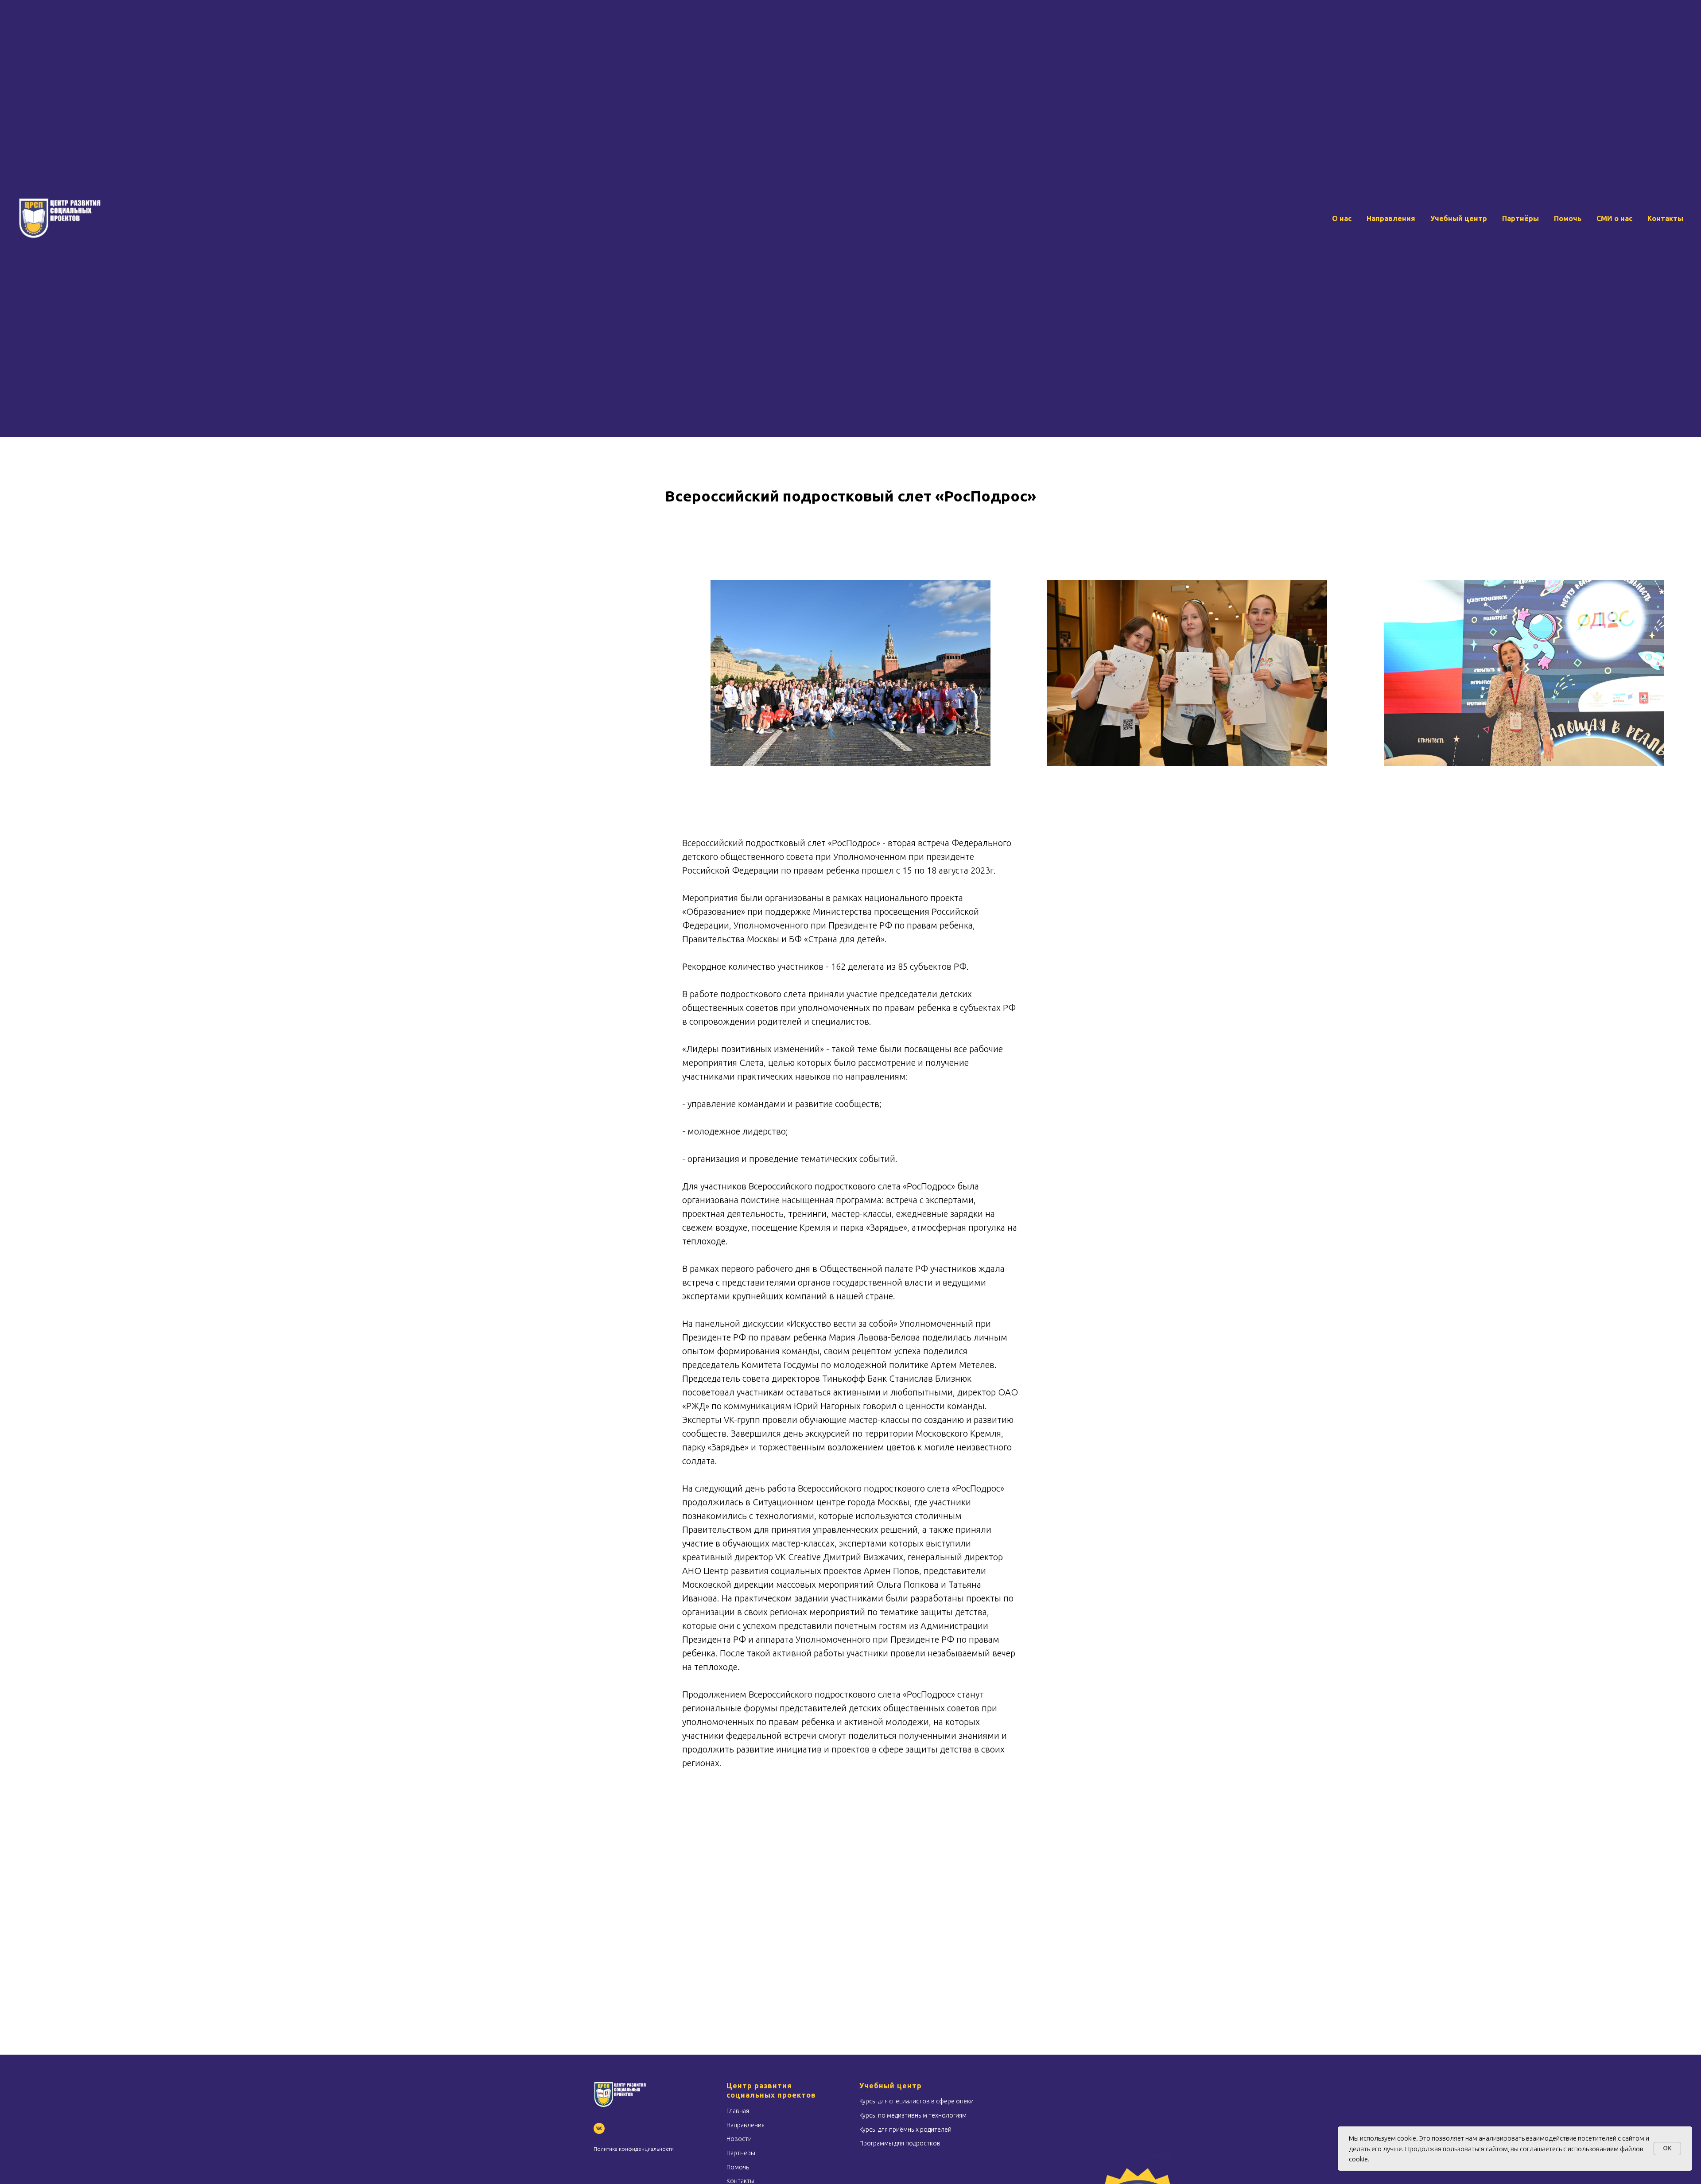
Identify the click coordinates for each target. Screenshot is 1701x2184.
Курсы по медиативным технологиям (913, 2115)
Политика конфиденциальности (634, 2149)
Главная (738, 2111)
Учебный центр (1459, 218)
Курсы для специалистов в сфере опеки (917, 2101)
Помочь (1568, 218)
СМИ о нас (1614, 218)
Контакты (1665, 218)
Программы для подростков (900, 2143)
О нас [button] (1342, 218)
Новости (739, 2139)
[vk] (599, 2128)
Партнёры (1520, 218)
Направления (1391, 218)
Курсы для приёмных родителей (905, 2130)
